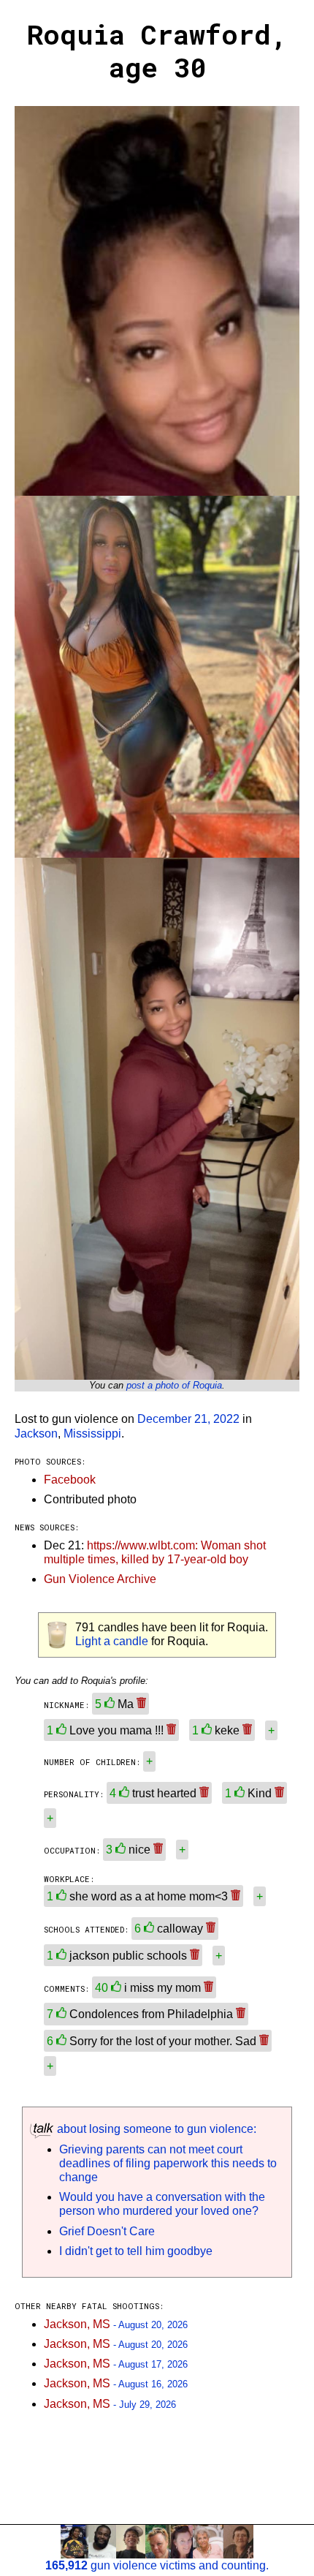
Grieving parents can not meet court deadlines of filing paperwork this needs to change (168, 2163)
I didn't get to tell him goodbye (136, 2251)
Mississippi (92, 1434)
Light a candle (112, 1641)
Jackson (36, 1434)
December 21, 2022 (188, 1419)
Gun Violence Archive (100, 1579)
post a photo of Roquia (174, 1385)
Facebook (70, 1480)
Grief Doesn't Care (107, 2231)
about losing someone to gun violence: (155, 2129)
